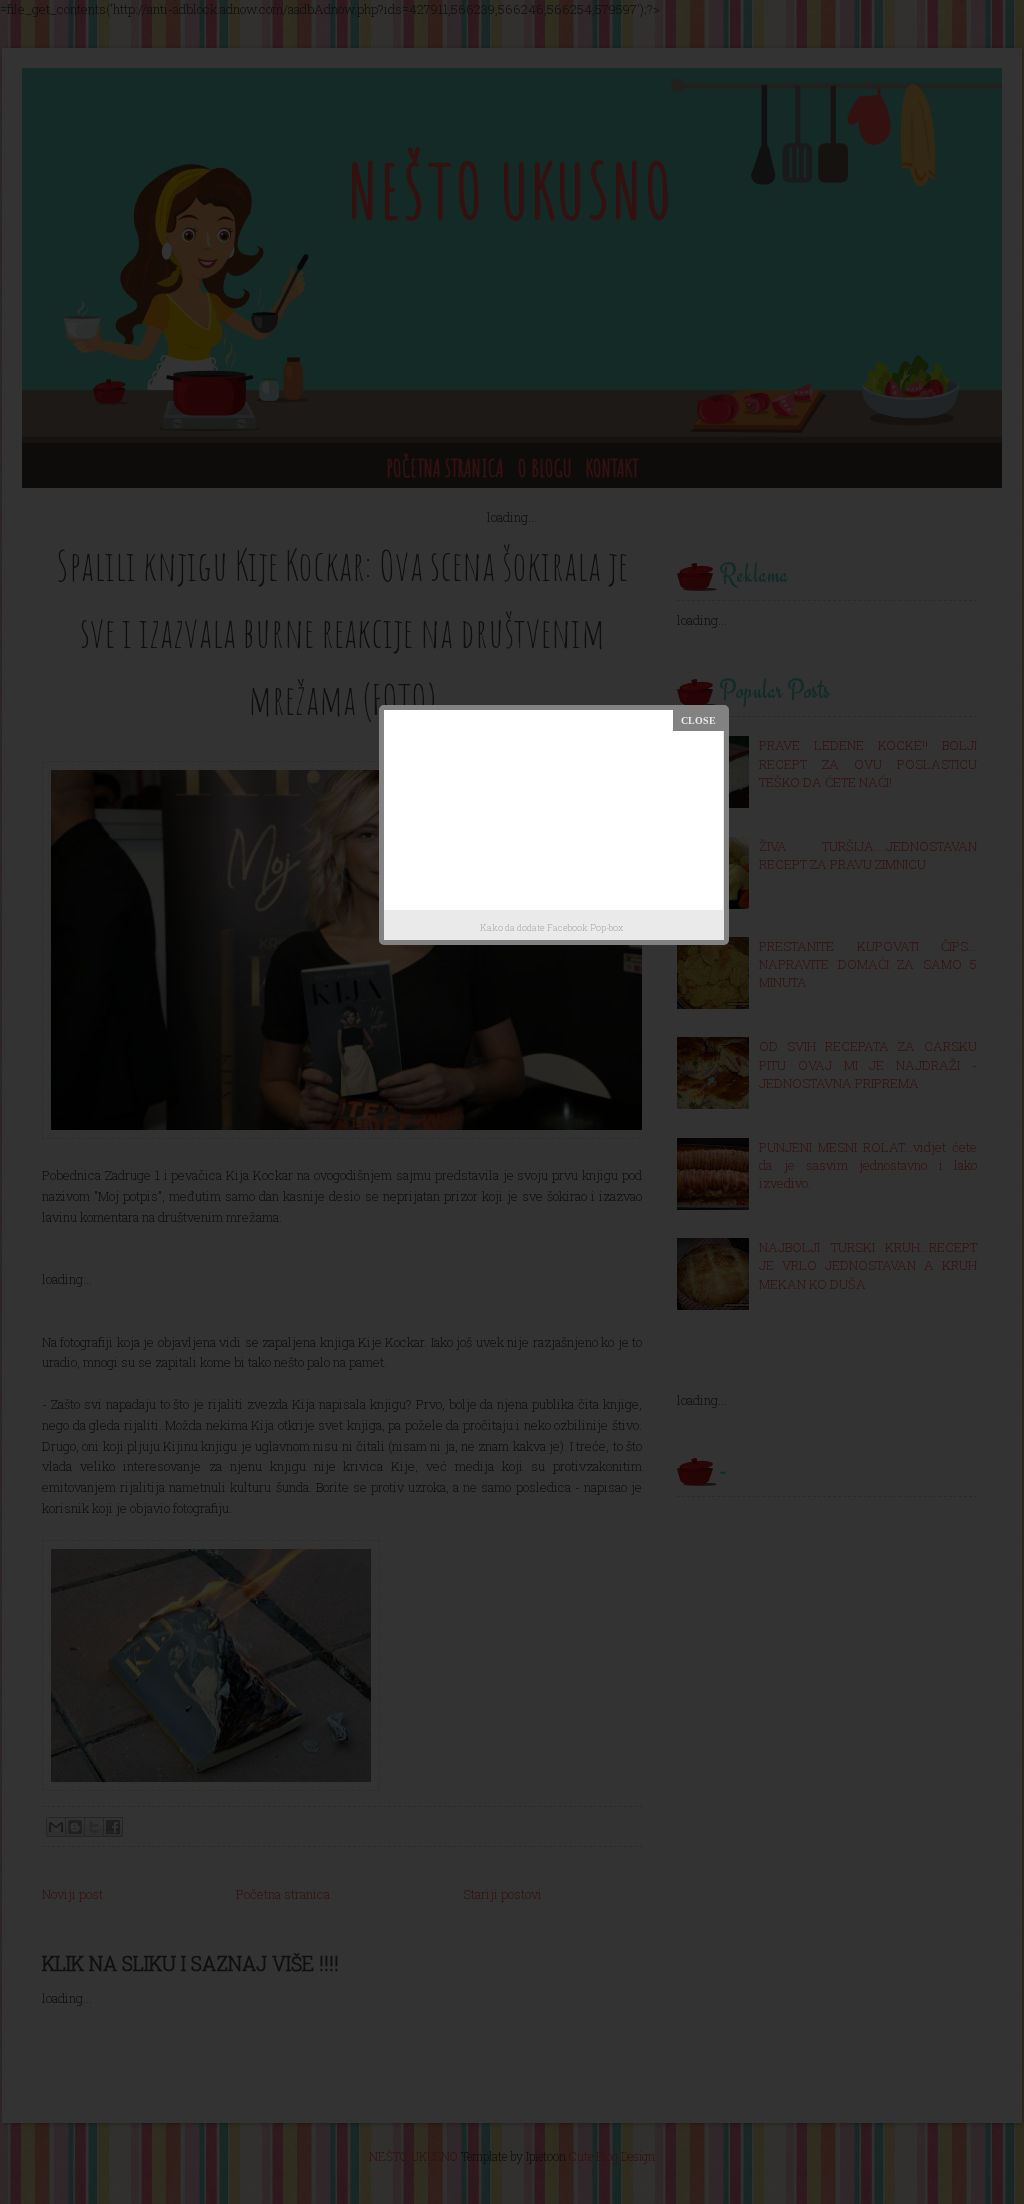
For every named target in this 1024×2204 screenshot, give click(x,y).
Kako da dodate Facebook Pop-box (551, 927)
